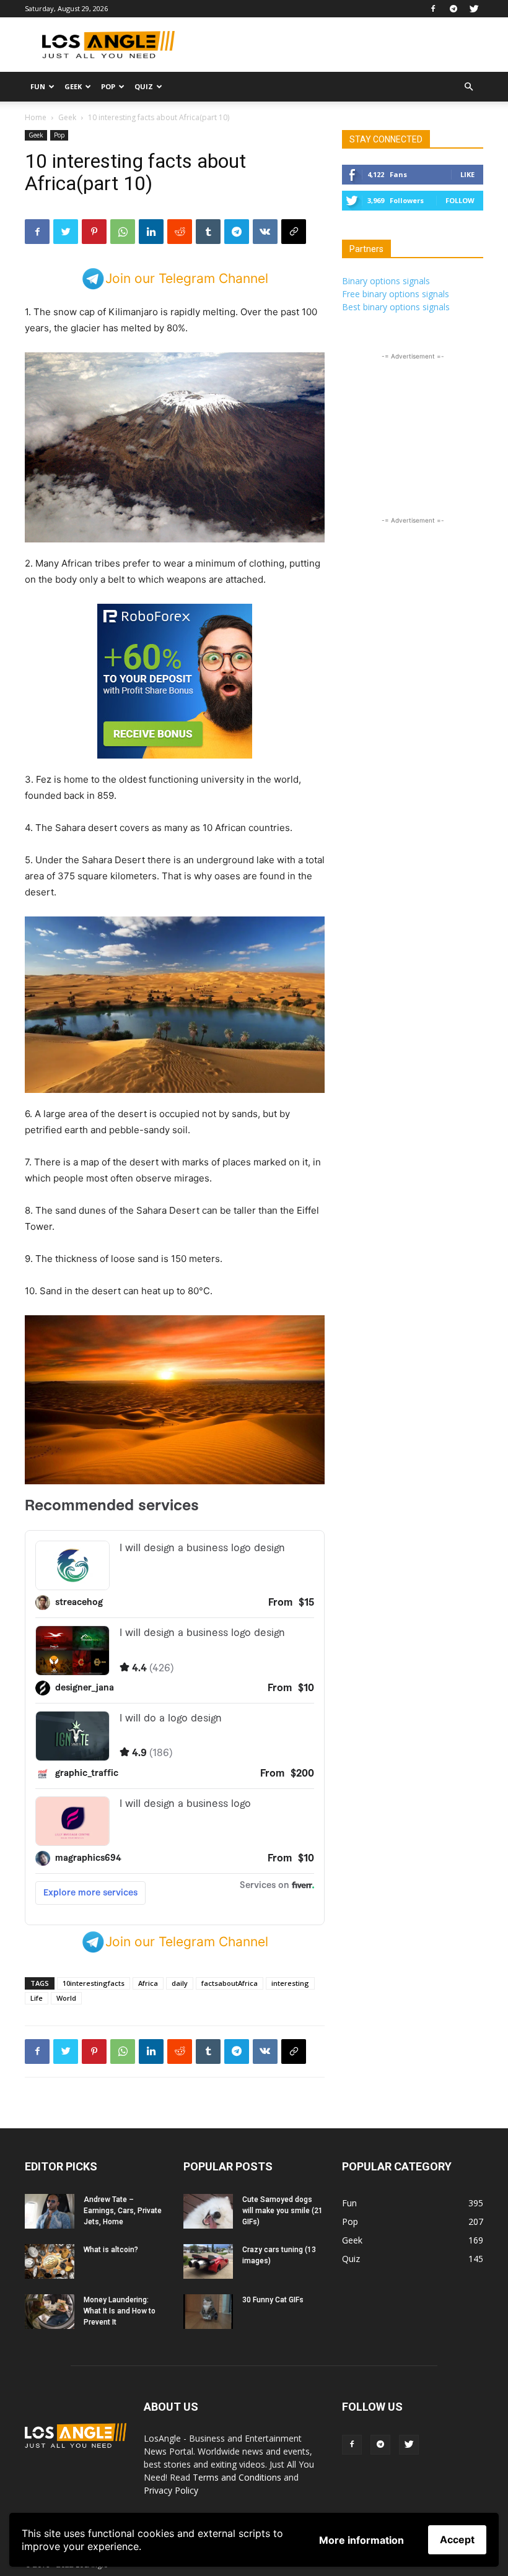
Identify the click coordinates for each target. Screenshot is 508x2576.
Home (36, 117)
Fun (38, 86)
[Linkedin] (151, 232)
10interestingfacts (94, 1983)
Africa (148, 1983)
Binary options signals (386, 281)
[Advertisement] (338, 45)
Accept (457, 2539)
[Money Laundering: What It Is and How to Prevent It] (50, 2312)
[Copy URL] (294, 232)
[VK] (265, 232)
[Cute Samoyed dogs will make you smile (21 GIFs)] (208, 2211)
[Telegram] (453, 9)
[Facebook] (433, 9)
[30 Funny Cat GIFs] (208, 2312)
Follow (460, 200)
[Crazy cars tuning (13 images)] (208, 2261)
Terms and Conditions (237, 2477)
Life (37, 1998)
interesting (290, 1983)
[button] (468, 87)
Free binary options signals (396, 294)
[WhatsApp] (123, 232)
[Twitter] (474, 9)
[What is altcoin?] (50, 2261)
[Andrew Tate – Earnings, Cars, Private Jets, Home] (50, 2211)
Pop (108, 86)
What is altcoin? (111, 2250)
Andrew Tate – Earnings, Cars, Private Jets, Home (123, 2211)
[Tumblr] (208, 232)
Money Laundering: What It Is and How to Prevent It (120, 2311)
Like (467, 174)
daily (180, 1983)
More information (361, 2540)
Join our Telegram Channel (187, 278)
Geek (73, 86)
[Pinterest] (94, 232)
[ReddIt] (180, 232)
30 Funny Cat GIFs (273, 2300)
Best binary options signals (396, 307)
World (66, 1998)
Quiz (144, 86)
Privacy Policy (171, 2490)
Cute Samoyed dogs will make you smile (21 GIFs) (282, 2211)
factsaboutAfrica (230, 1983)
